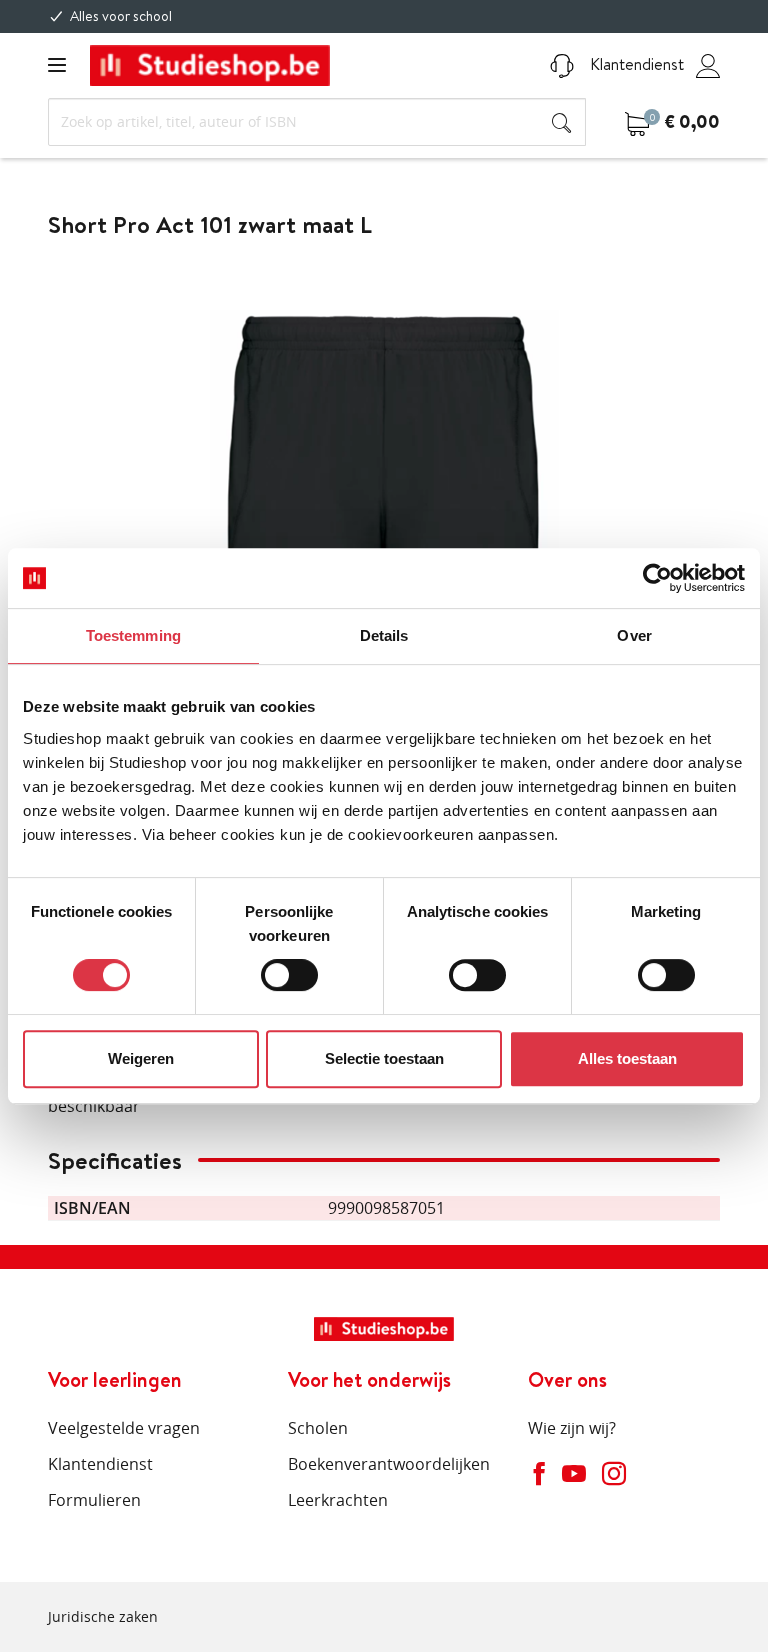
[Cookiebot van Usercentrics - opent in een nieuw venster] (657, 578)
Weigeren (141, 1058)
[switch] (289, 975)
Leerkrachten (338, 1500)
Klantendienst (635, 64)
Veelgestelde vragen (124, 1428)
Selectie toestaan (384, 1058)
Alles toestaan (627, 1058)
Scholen (318, 1428)
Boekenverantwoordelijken (389, 1464)
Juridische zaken (103, 1616)
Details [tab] (384, 635)
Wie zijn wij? (572, 1428)
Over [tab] (634, 635)
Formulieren (94, 1500)
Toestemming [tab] (133, 635)
